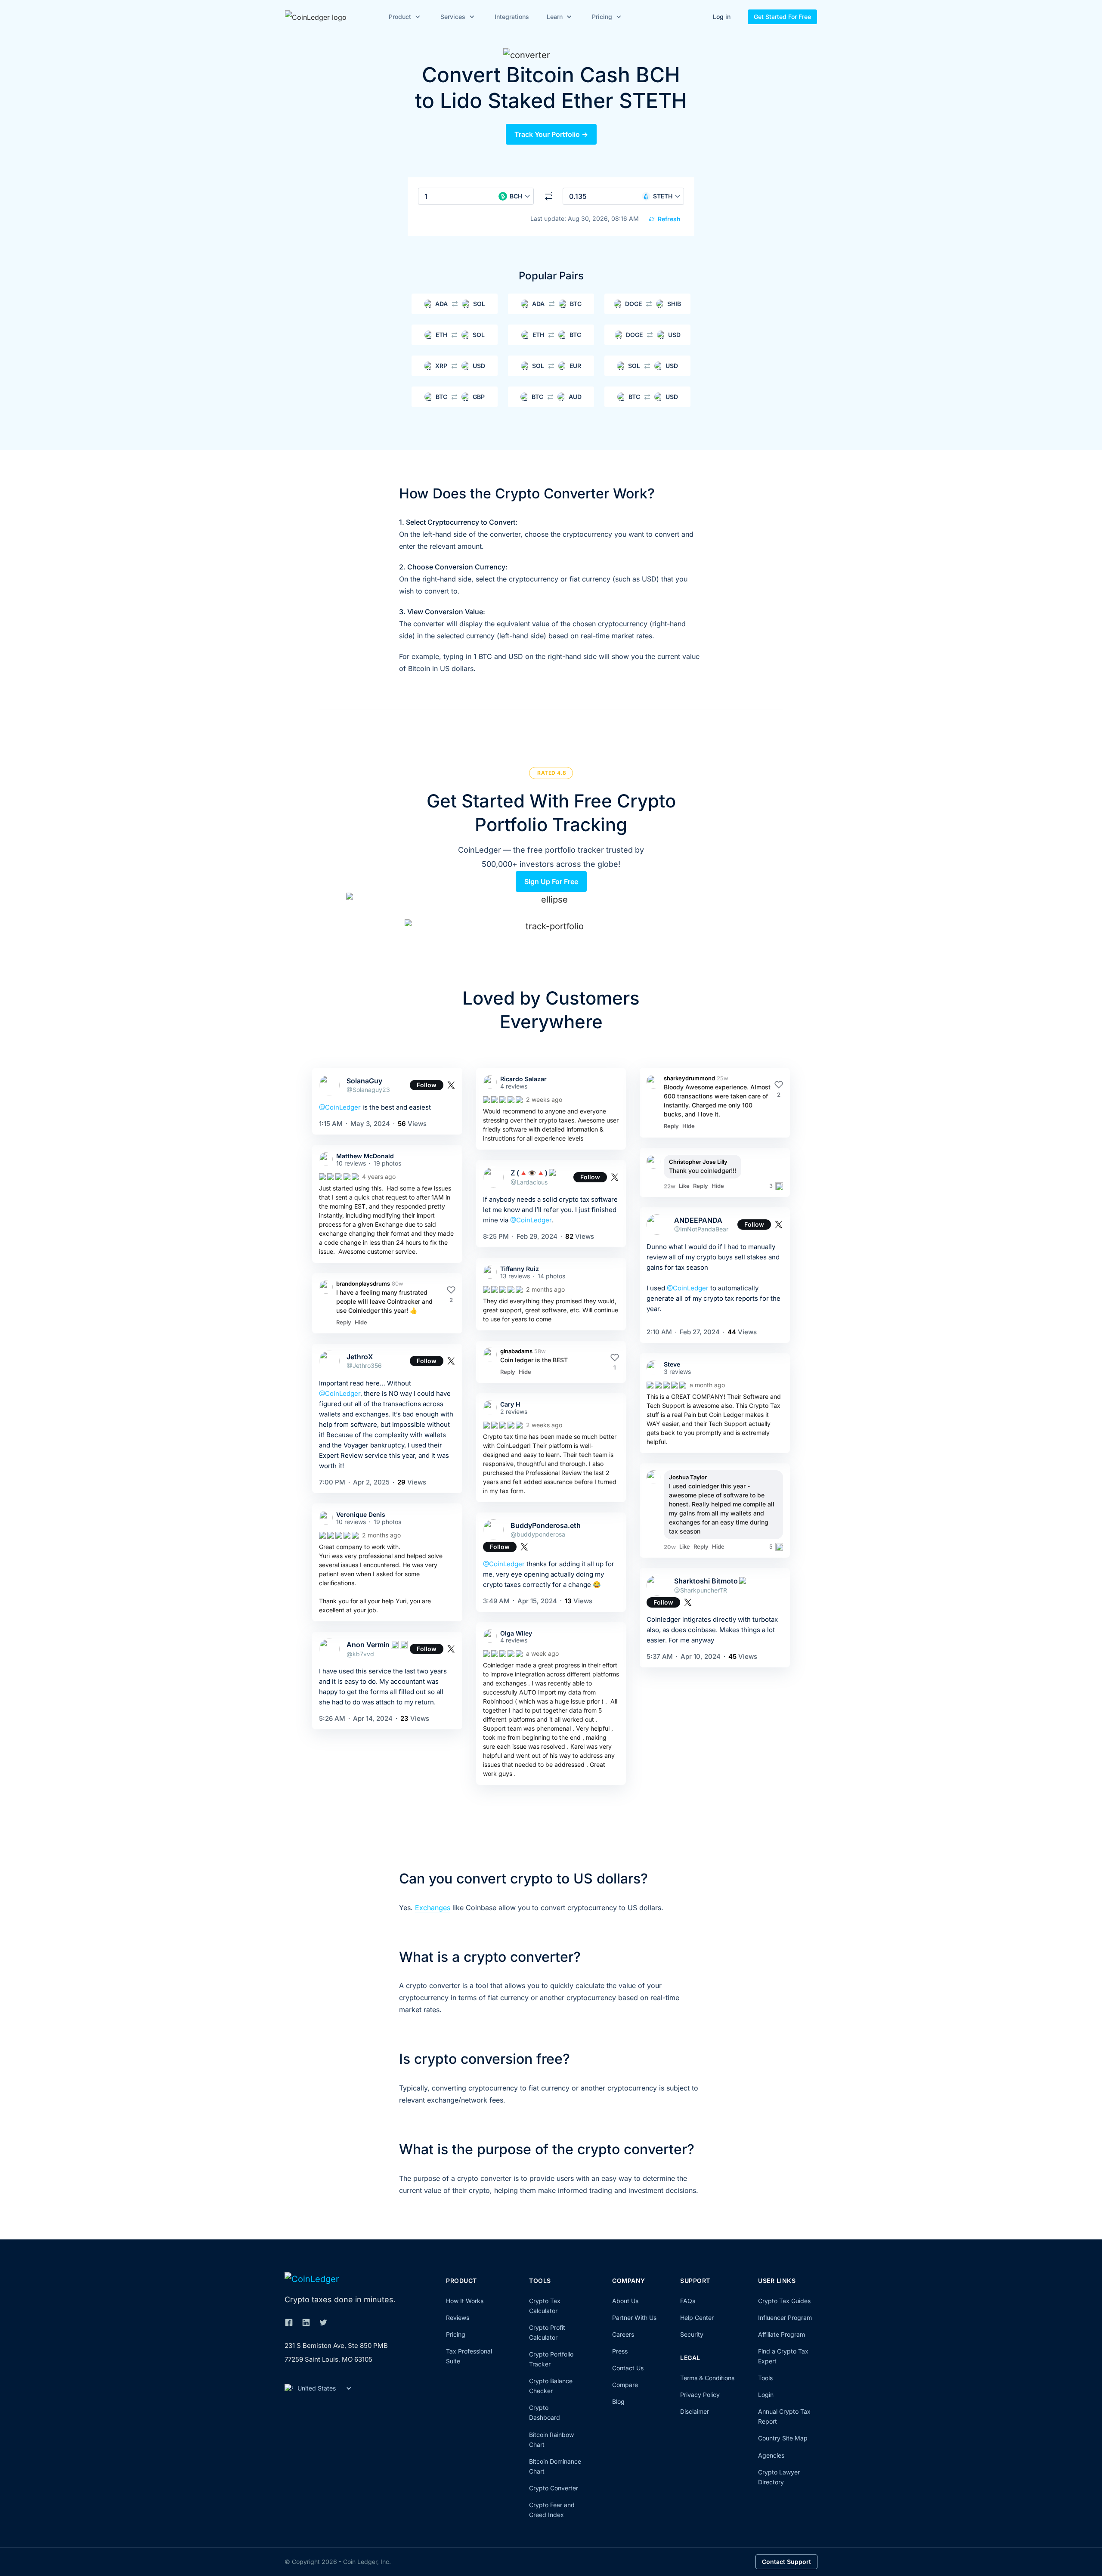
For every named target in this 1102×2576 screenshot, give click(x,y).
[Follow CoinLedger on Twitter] (323, 2322)
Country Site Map (783, 2438)
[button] (403, 17)
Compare (625, 2385)
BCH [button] (516, 196)
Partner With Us (634, 2318)
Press (620, 2351)
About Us (625, 2301)
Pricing (456, 2334)
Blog (618, 2401)
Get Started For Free (782, 17)
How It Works (465, 2301)
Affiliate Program (782, 2334)
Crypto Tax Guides (784, 2301)
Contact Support (786, 2562)
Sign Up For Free (551, 881)
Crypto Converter (554, 2488)
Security (692, 2334)
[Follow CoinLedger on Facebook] (289, 2322)
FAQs (688, 2301)
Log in (722, 17)
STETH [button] (663, 196)
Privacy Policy (700, 2395)
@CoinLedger (340, 1107)
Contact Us (628, 2368)
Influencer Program (785, 2318)
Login (766, 2395)
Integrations (512, 17)
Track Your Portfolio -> (551, 134)
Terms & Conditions (707, 2378)
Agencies (771, 2455)
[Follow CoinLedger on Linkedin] (306, 2322)
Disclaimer (695, 2411)
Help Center (697, 2318)
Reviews (458, 2318)
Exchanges (433, 1908)
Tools (765, 2378)
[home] (328, 17)
